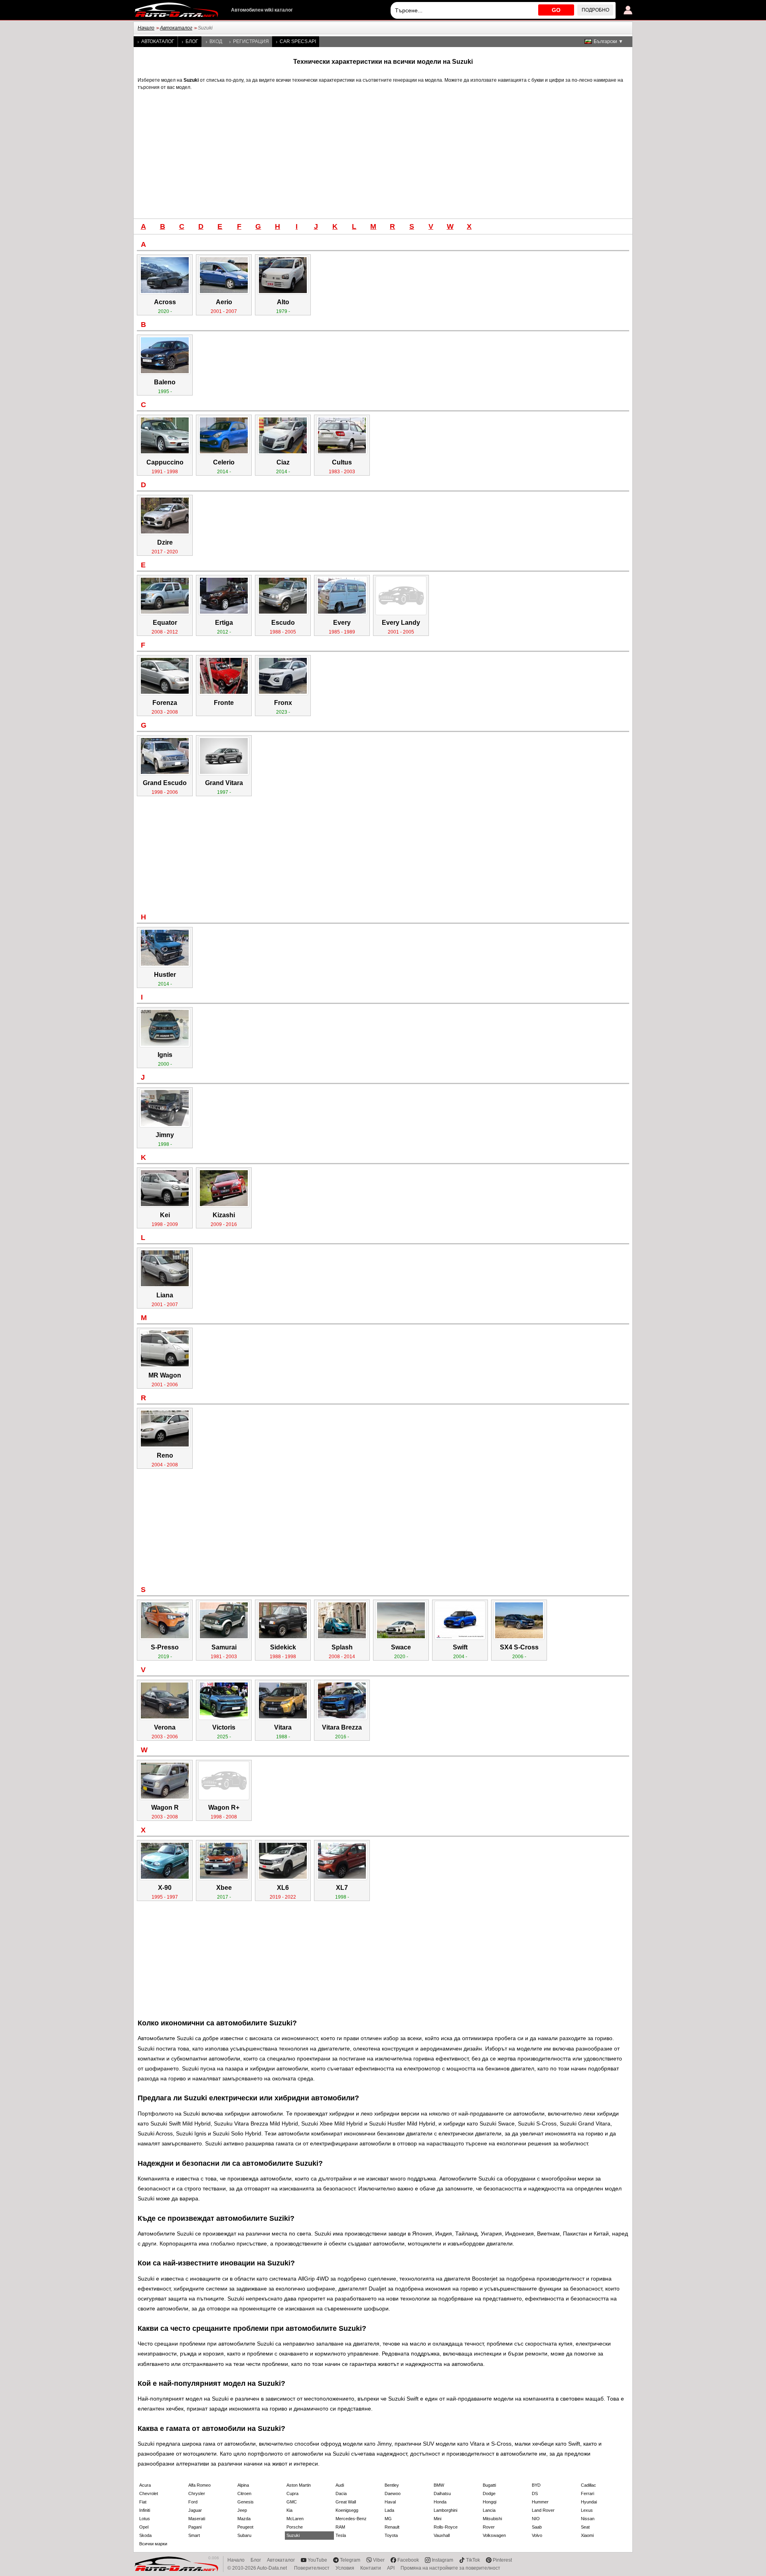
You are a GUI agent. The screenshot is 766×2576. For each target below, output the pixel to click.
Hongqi (490, 2502)
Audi (340, 2485)
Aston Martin (299, 2485)
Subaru (244, 2535)
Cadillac (588, 2485)
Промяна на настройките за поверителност (450, 2568)
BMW (439, 2485)
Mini (437, 2519)
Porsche (295, 2527)
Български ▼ (608, 41)
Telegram (350, 2560)
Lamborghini (445, 2510)
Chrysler (197, 2493)
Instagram (442, 2560)
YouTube (317, 2560)
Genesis (246, 2502)
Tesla (341, 2535)
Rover (489, 2527)
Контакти (371, 2568)
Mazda (244, 2519)
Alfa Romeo (199, 2485)
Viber (379, 2560)
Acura (145, 2485)
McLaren (295, 2519)
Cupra (292, 2493)
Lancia (489, 2510)
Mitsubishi (492, 2519)
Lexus (587, 2510)
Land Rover (543, 2510)
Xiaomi (587, 2535)
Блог (192, 41)
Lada (389, 2510)
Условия (345, 2568)
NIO (536, 2519)
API (391, 2568)
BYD (536, 2485)
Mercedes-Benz (351, 2519)
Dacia (341, 2493)
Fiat (143, 2502)
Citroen (244, 2493)
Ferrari (587, 2493)
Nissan (588, 2519)
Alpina (243, 2485)
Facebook (408, 2560)
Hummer (540, 2502)
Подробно (595, 10)
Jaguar (195, 2510)
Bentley (392, 2485)
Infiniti (145, 2510)
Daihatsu (442, 2493)
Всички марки (153, 2544)
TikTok (473, 2560)
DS (535, 2493)
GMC (292, 2502)
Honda (440, 2502)
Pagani (195, 2527)
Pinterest (502, 2560)
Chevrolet (149, 2493)
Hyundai (589, 2502)
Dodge (489, 2493)
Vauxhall (442, 2535)
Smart (194, 2535)
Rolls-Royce (446, 2527)
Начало (146, 28)
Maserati (197, 2519)
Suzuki (293, 2535)
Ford (193, 2502)
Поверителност (312, 2568)
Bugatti (489, 2485)
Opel (144, 2527)
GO (556, 10)
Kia (289, 2510)
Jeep (242, 2510)
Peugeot (245, 2527)
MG (388, 2519)
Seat (585, 2527)
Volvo (537, 2535)
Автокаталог (176, 28)
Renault (392, 2527)
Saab (537, 2527)
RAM (340, 2527)
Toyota (391, 2535)
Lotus (145, 2519)
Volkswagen (494, 2535)
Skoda (145, 2535)
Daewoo (393, 2493)
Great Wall (346, 2502)
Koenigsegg (347, 2510)
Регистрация (251, 41)
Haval (390, 2502)
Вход (216, 41)
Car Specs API (298, 41)
